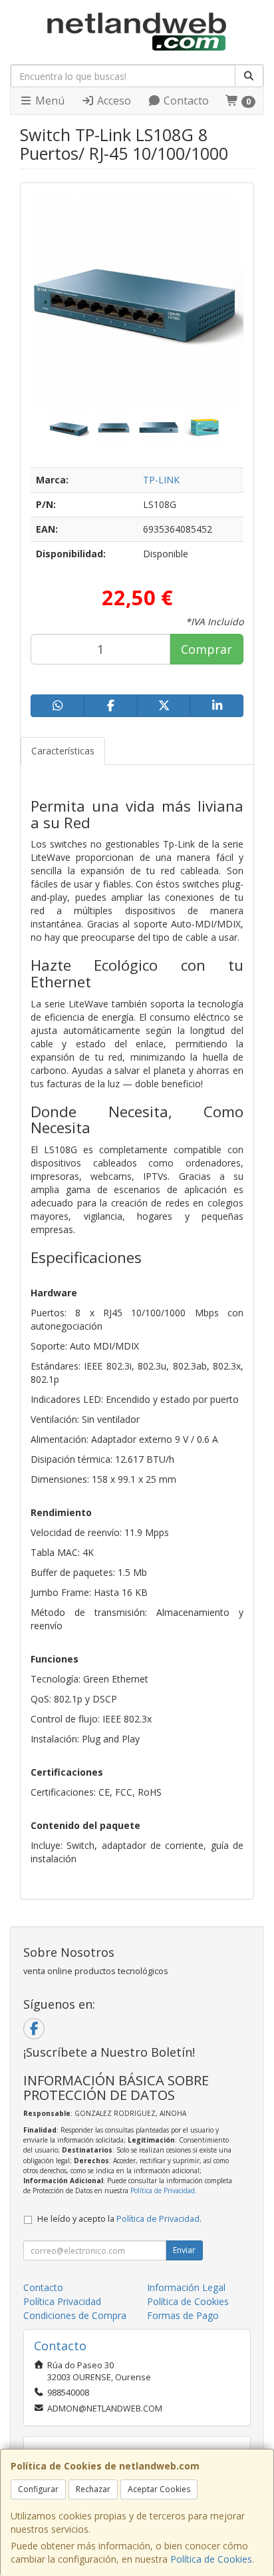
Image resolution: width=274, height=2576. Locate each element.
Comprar (206, 649)
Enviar (184, 2250)
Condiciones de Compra (75, 2315)
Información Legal (186, 2287)
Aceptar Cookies (159, 2489)
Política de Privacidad (163, 2190)
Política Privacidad (62, 2301)
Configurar (38, 2489)
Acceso (113, 101)
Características (63, 751)
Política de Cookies (211, 2559)
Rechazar (93, 2489)
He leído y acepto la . (119, 2219)
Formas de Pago (183, 2315)
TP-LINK (161, 480)
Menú (49, 101)
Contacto (185, 101)
